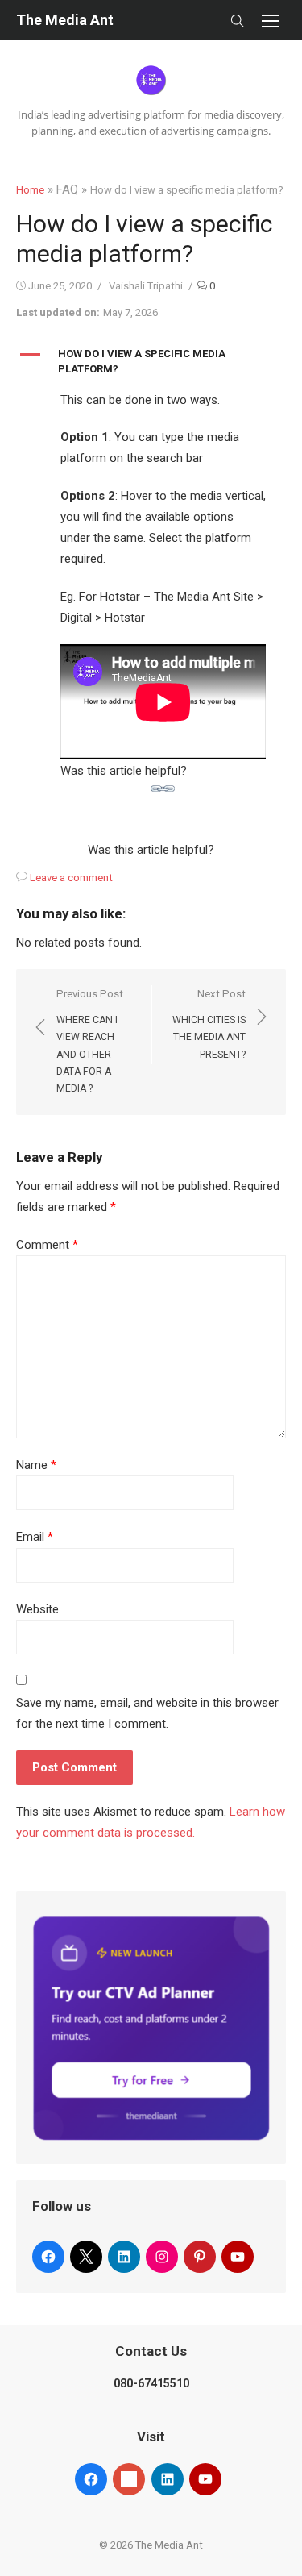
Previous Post (90, 1041)
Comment (47, 1245)
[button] (151, 362)
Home (30, 190)
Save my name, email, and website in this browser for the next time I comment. (147, 1713)
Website (37, 1609)
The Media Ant (65, 20)
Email (35, 1537)
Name (36, 1465)
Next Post (209, 1024)
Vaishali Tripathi (146, 286)
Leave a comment (71, 878)
